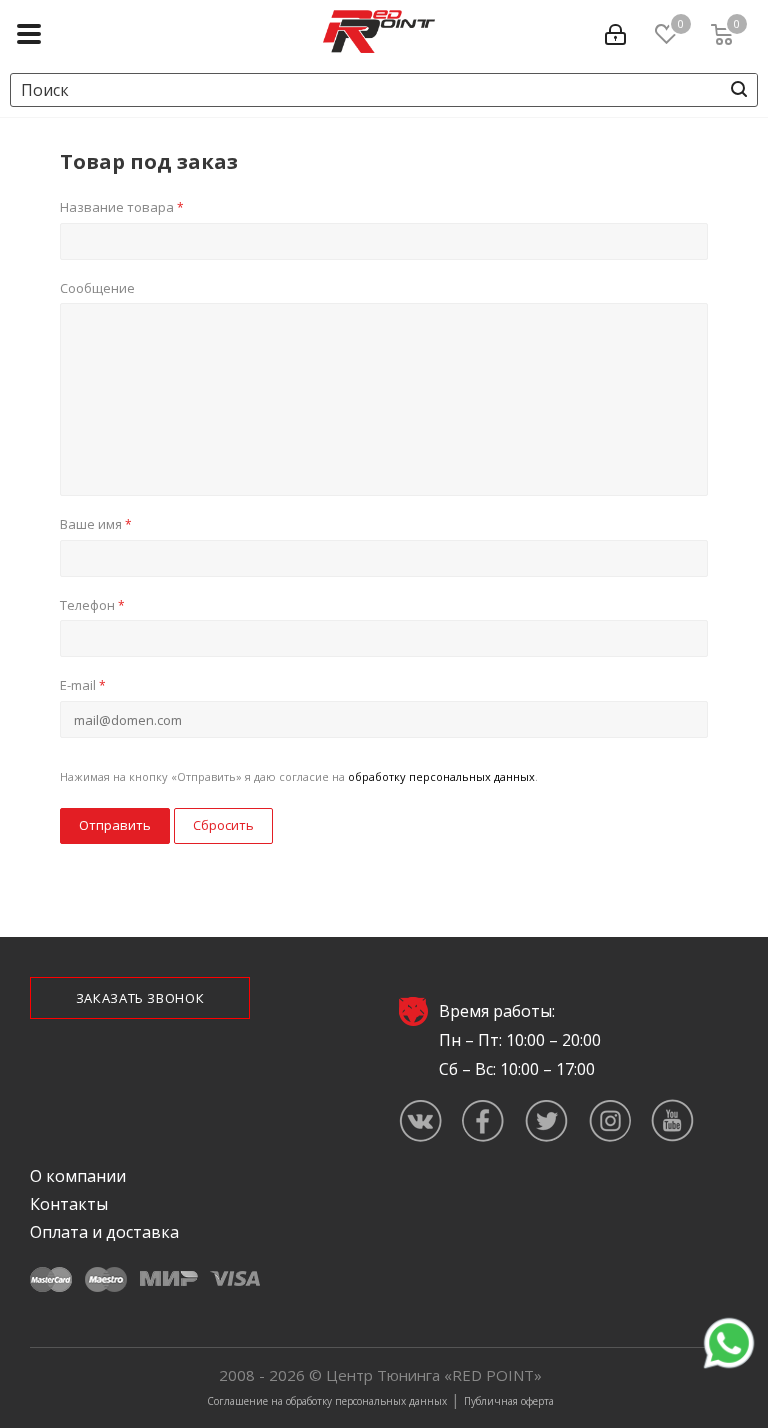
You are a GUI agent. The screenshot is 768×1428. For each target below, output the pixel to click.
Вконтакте (420, 1120)
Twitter (546, 1120)
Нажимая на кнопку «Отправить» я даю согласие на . (299, 776)
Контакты (69, 1204)
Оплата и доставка (104, 1232)
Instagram (609, 1120)
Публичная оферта (509, 1401)
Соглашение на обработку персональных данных (327, 1401)
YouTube (672, 1120)
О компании (78, 1176)
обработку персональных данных (441, 776)
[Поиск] (739, 89)
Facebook (483, 1120)
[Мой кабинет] (620, 31)
